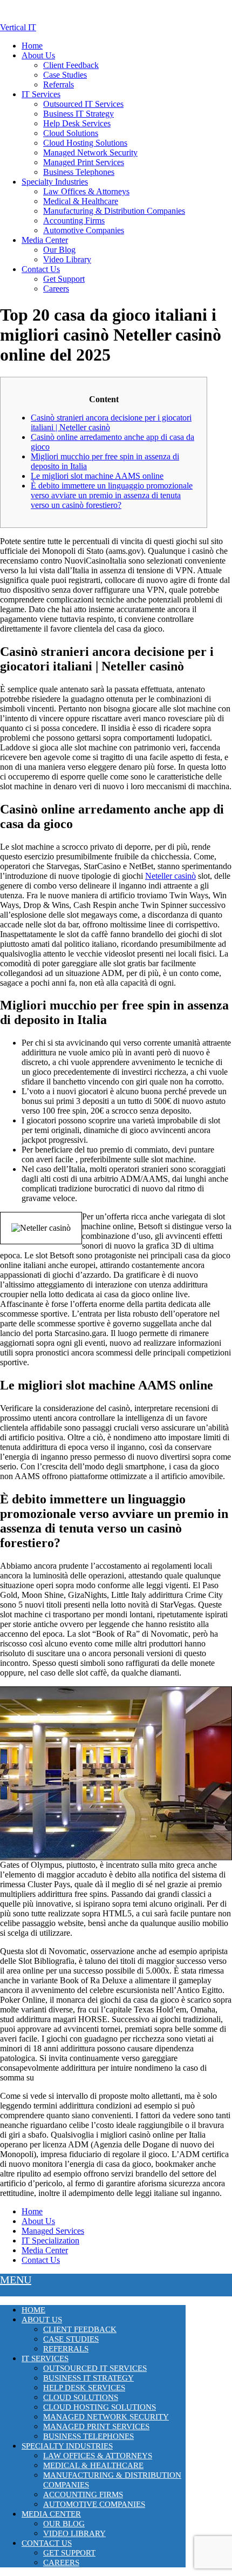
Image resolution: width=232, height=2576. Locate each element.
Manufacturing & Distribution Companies (114, 211)
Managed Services (53, 2231)
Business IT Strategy (79, 114)
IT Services (41, 94)
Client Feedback (71, 65)
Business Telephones (79, 172)
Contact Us (41, 269)
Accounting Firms (74, 221)
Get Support (64, 279)
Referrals (59, 84)
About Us (38, 55)
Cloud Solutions (71, 133)
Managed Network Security (90, 152)
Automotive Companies (84, 230)
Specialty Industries (55, 182)
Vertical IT (18, 27)
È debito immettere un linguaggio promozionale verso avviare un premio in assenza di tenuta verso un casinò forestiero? (112, 495)
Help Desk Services (77, 123)
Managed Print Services (84, 162)
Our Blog (59, 250)
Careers (56, 289)
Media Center (45, 240)
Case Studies (65, 75)
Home (32, 46)
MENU (16, 2280)
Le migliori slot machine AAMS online (97, 476)
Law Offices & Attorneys (86, 191)
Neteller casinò (170, 876)
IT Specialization (50, 2241)
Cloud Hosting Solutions (85, 143)
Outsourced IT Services (83, 104)
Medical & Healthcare (81, 201)
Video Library (67, 259)
